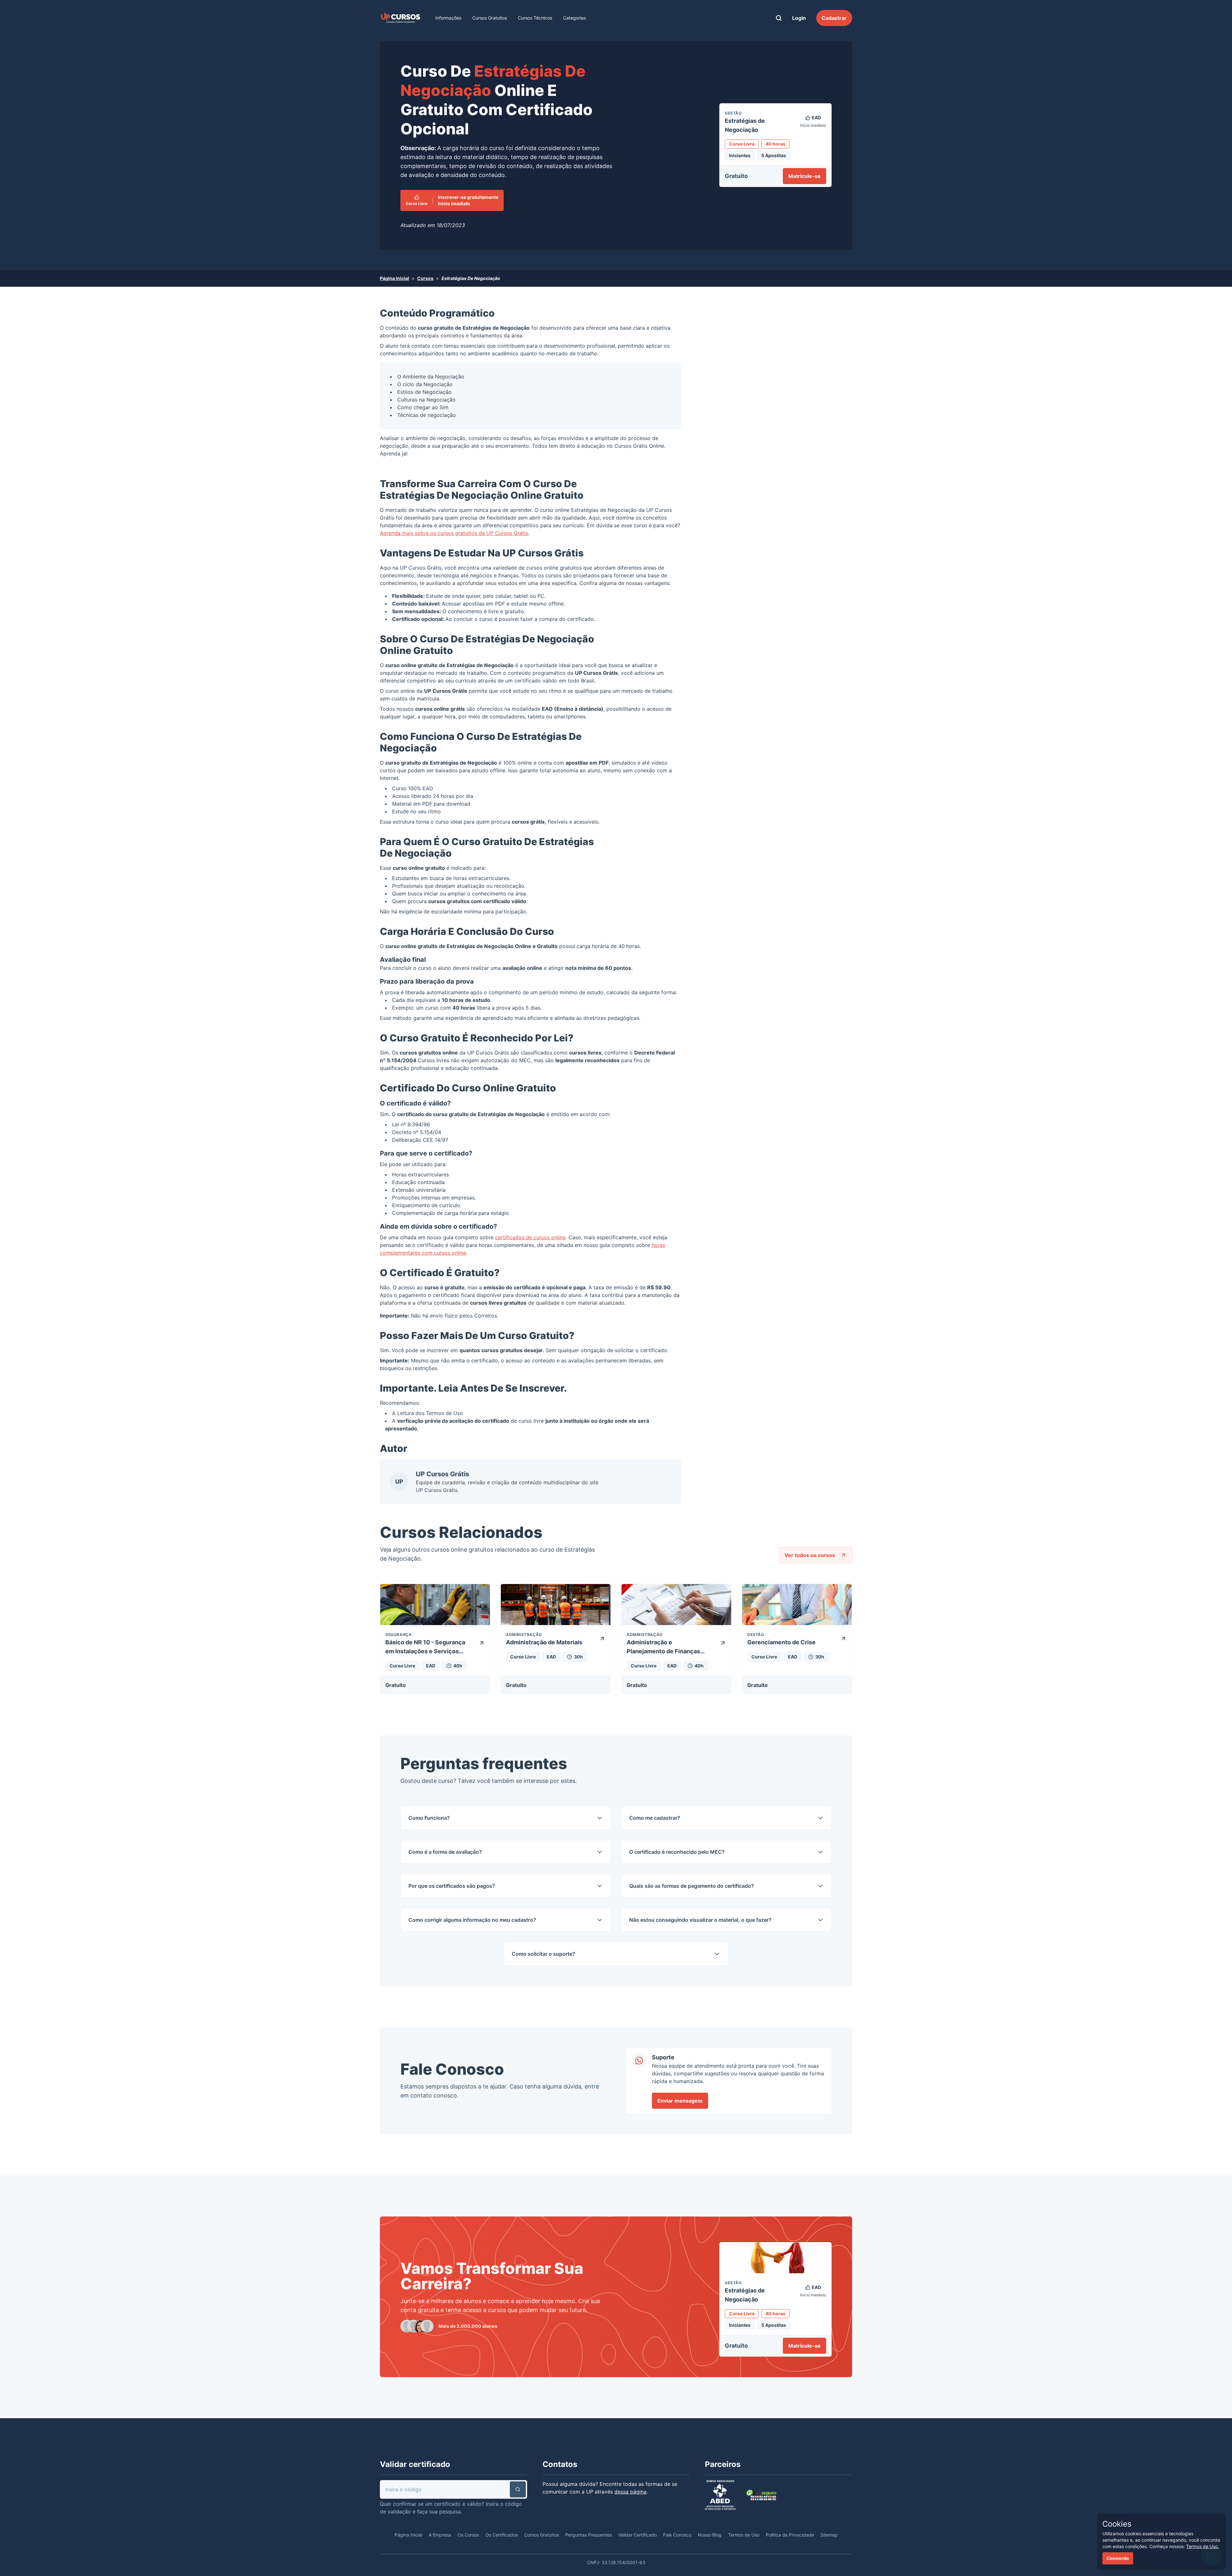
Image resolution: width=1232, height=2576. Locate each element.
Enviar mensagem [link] (680, 2101)
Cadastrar (834, 18)
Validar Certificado (637, 2535)
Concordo (1118, 2558)
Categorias (574, 18)
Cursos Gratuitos (490, 18)
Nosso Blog (710, 2535)
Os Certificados (502, 2535)
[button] (518, 2489)
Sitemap (829, 2535)
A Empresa (440, 2535)
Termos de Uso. (1202, 2546)
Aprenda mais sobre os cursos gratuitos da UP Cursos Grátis (454, 533)
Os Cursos (468, 2535)
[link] (400, 18)
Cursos (425, 278)
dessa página (630, 2492)
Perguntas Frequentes (589, 2535)
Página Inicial (394, 278)
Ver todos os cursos (810, 1555)
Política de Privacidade (790, 2535)
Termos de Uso (445, 1413)
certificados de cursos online (530, 1237)
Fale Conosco (677, 2535)
